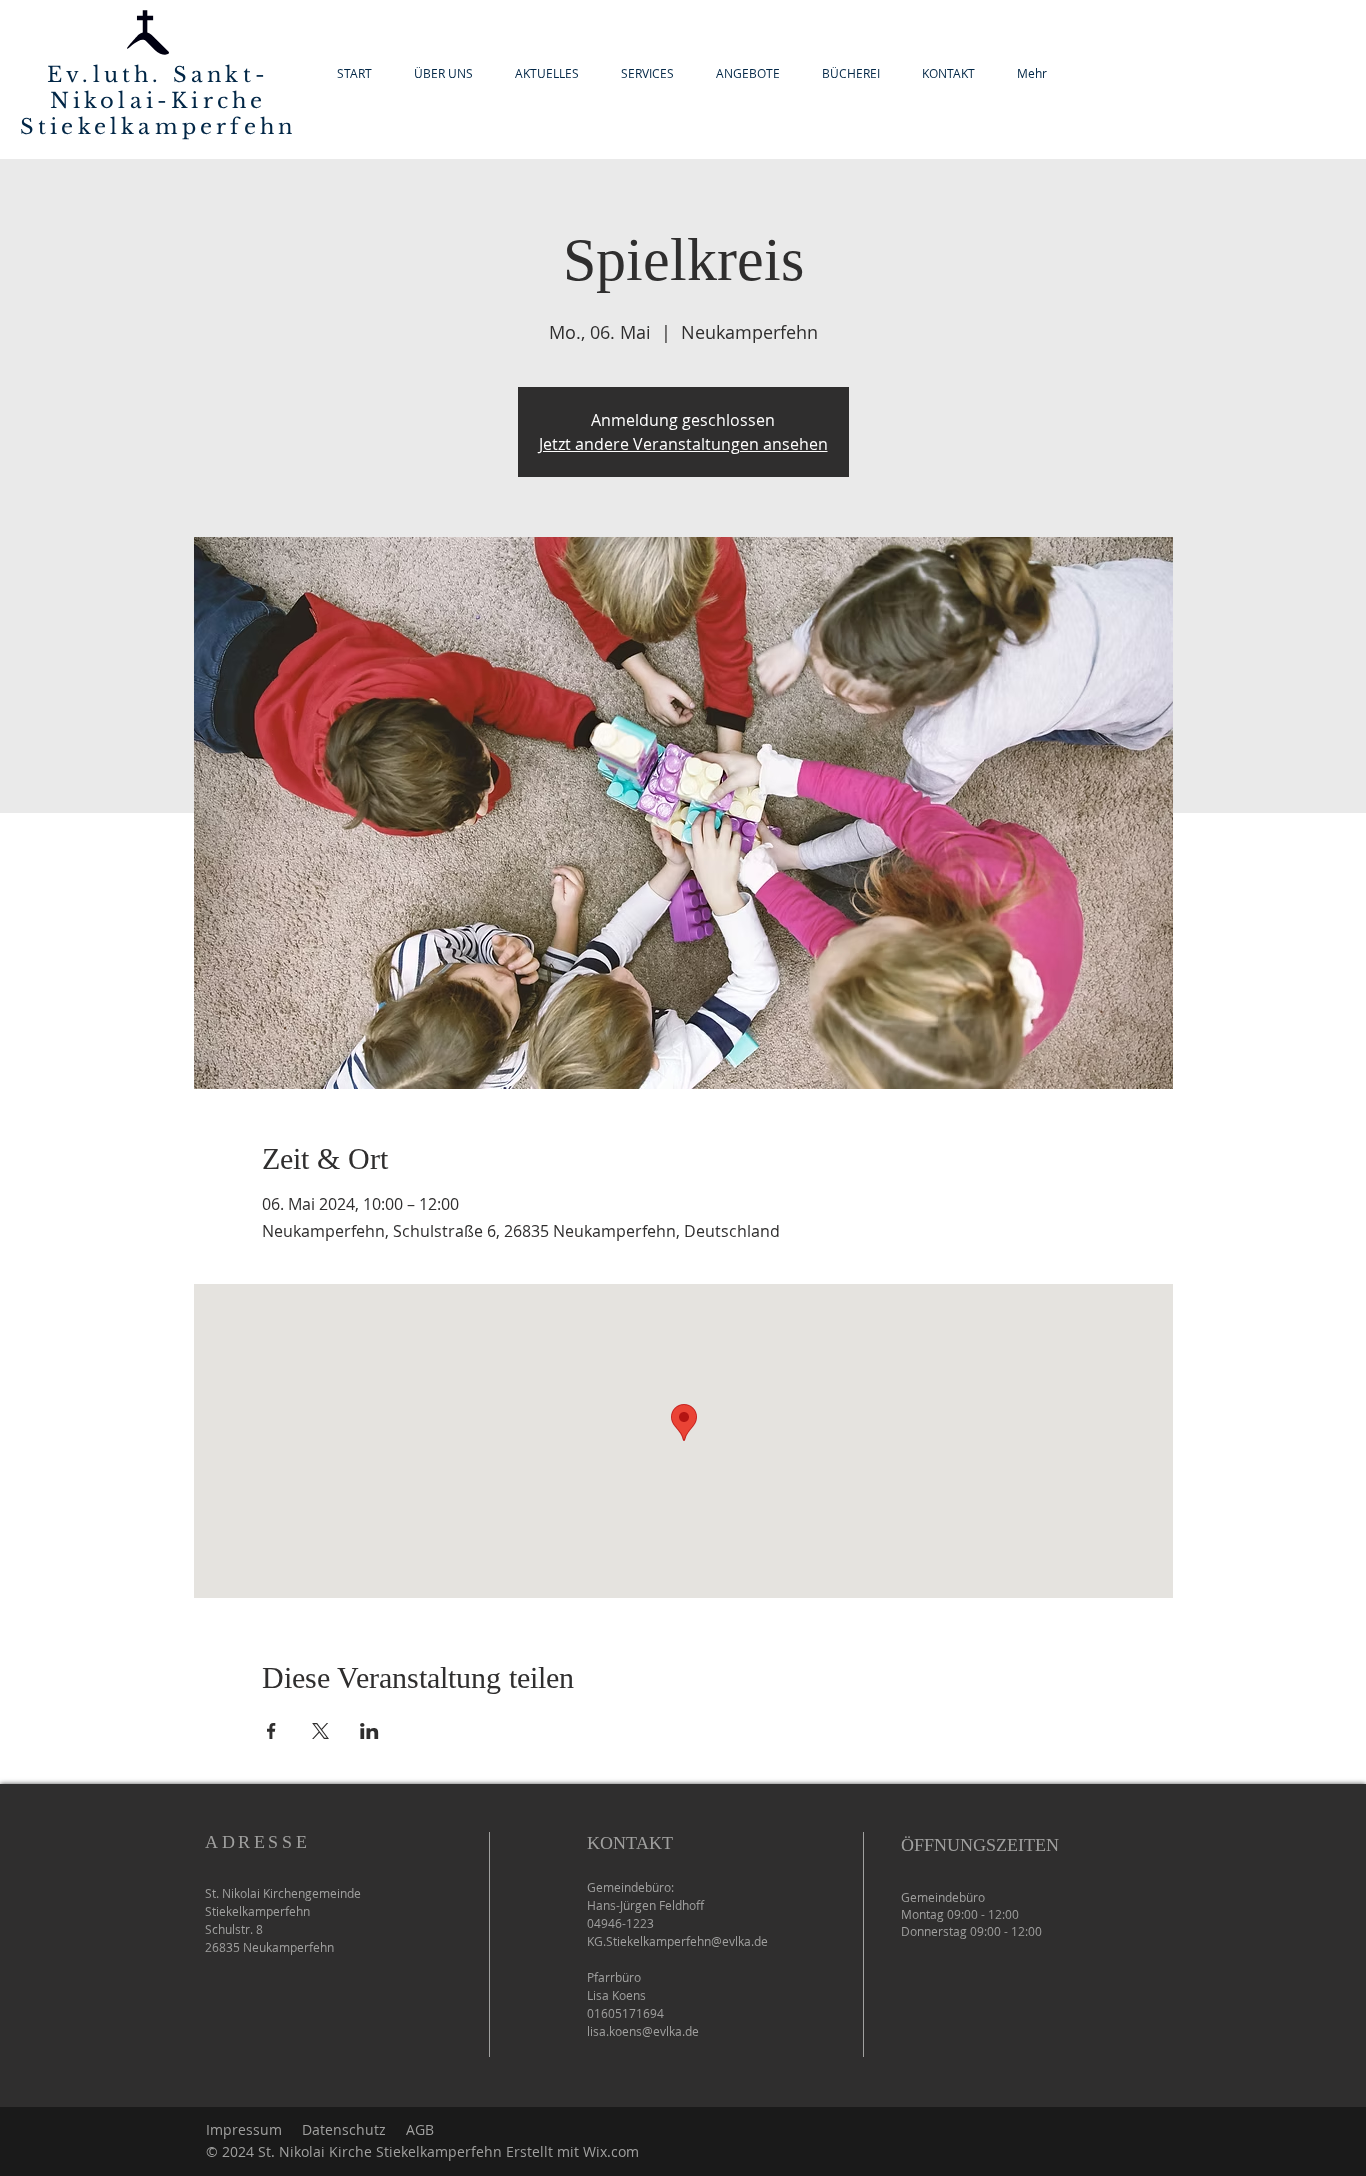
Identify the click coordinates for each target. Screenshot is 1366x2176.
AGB (420, 2129)
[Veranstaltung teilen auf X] (320, 1731)
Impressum (244, 2129)
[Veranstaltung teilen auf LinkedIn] (369, 1731)
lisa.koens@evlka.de (643, 2031)
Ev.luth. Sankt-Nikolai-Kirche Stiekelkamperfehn (158, 101)
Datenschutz (344, 2129)
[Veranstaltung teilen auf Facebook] (271, 1731)
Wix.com (611, 2151)
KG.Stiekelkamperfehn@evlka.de (677, 1941)
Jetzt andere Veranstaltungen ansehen (683, 444)
